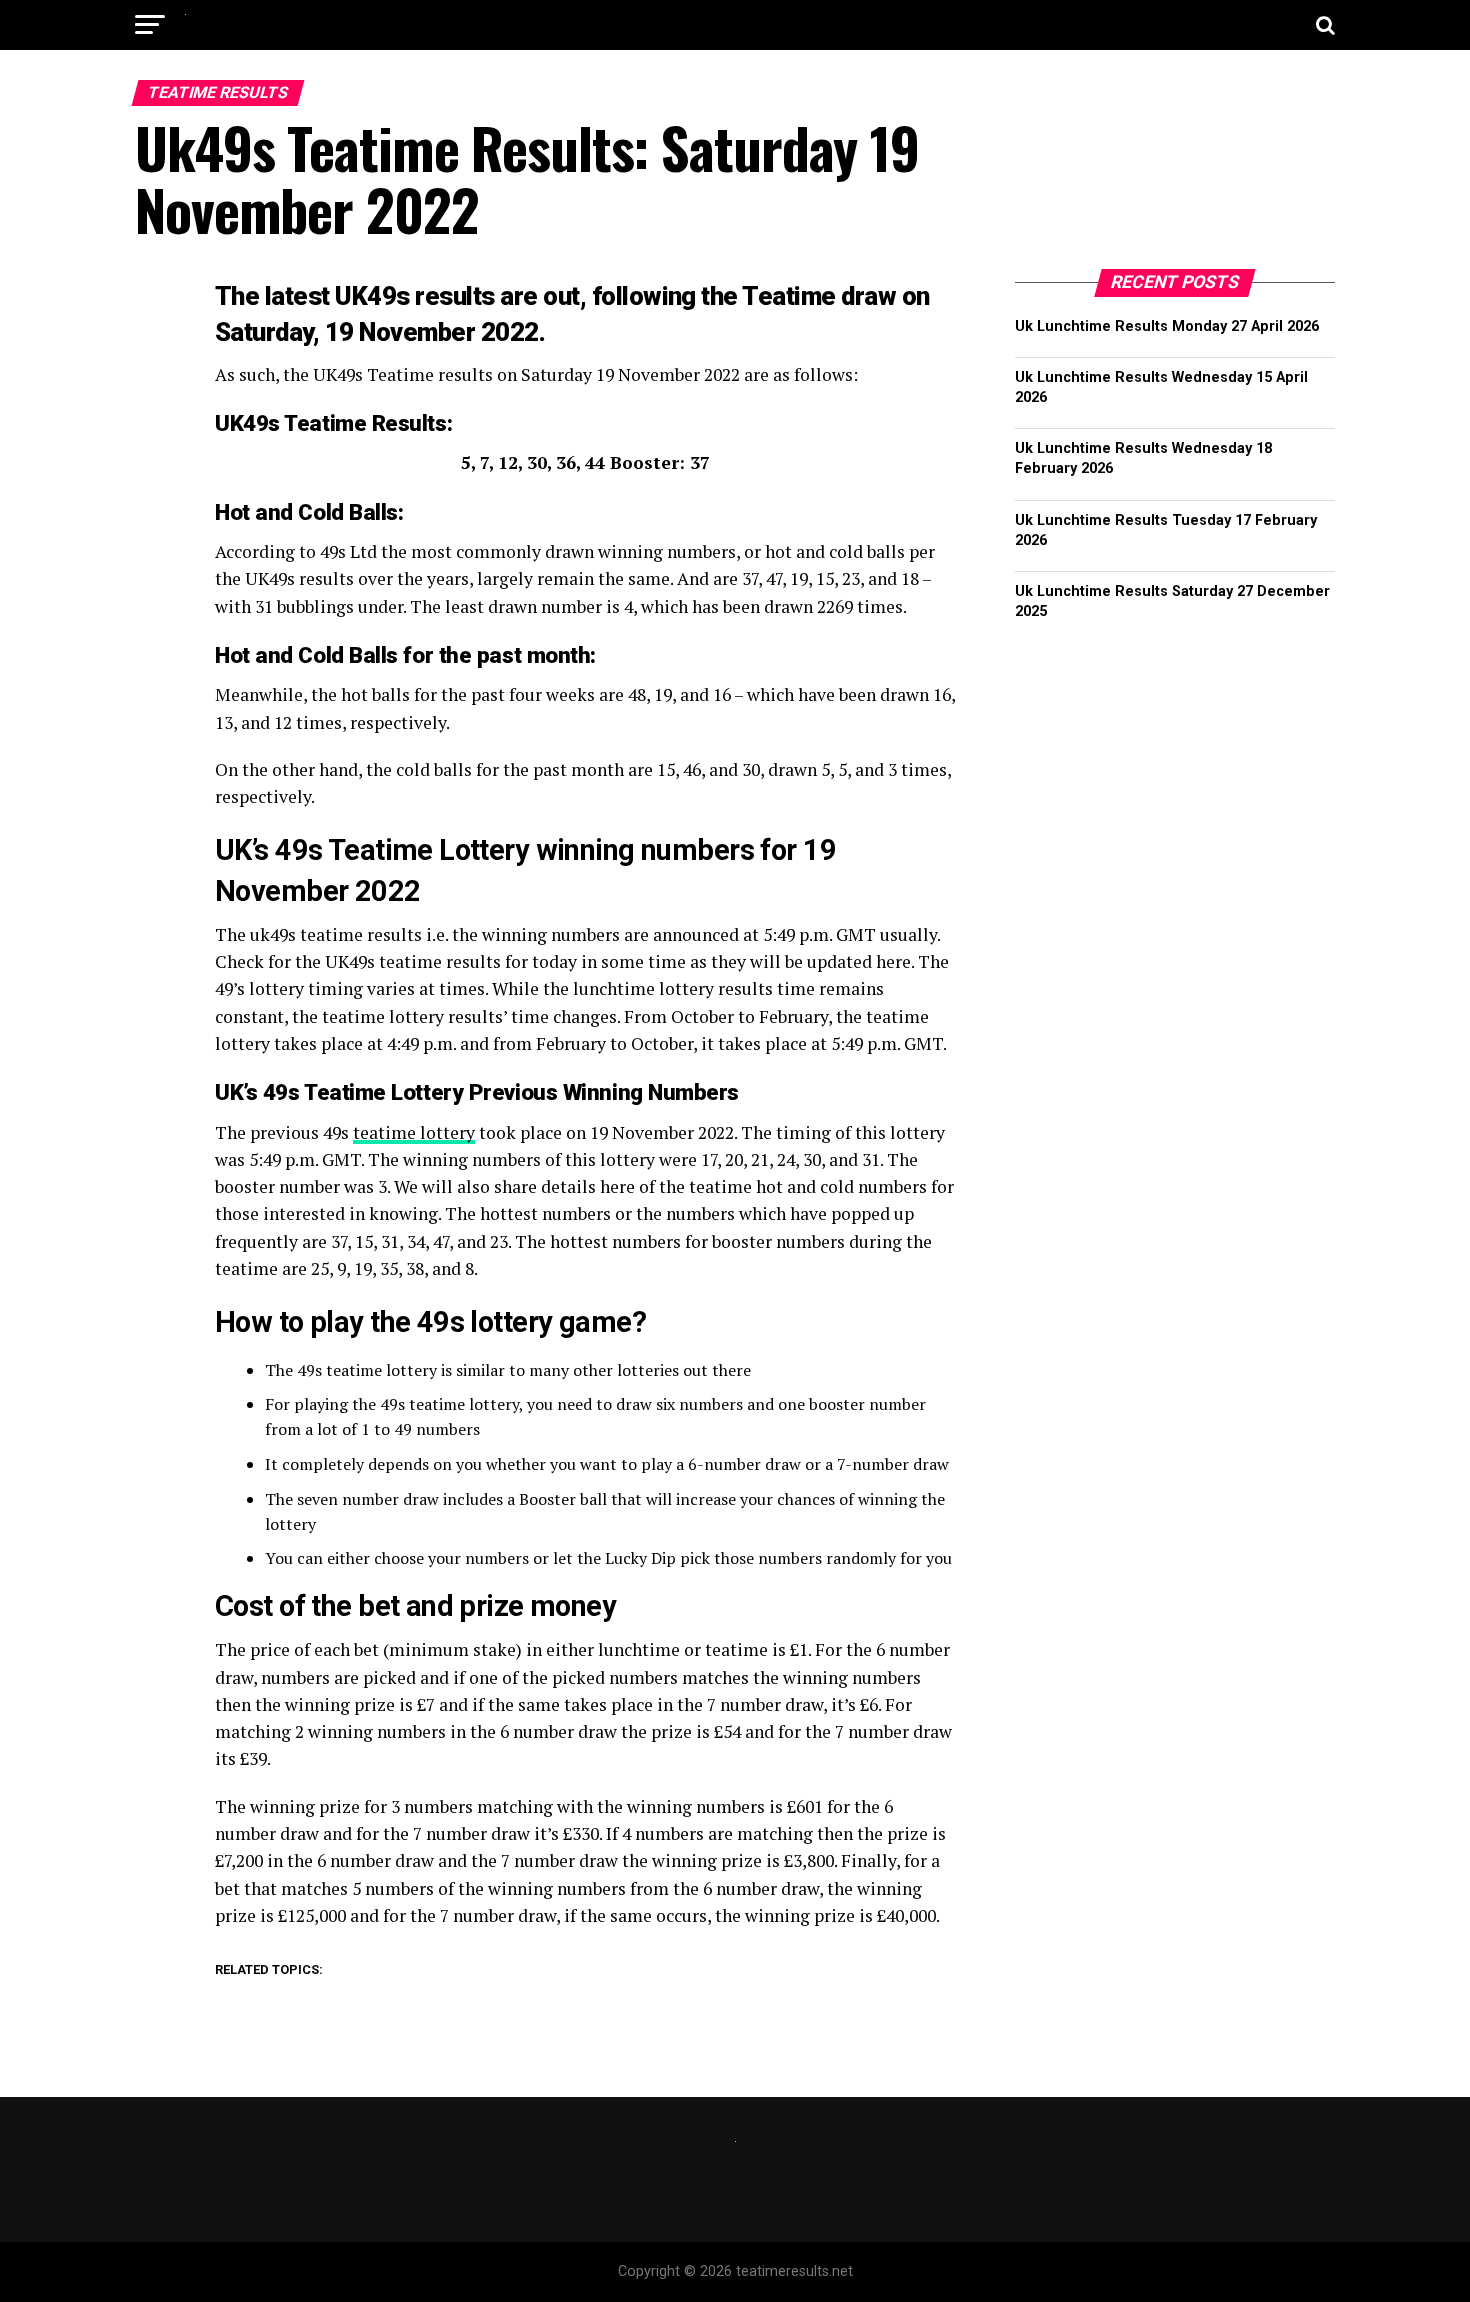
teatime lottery (414, 1132)
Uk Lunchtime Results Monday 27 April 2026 (1167, 326)
